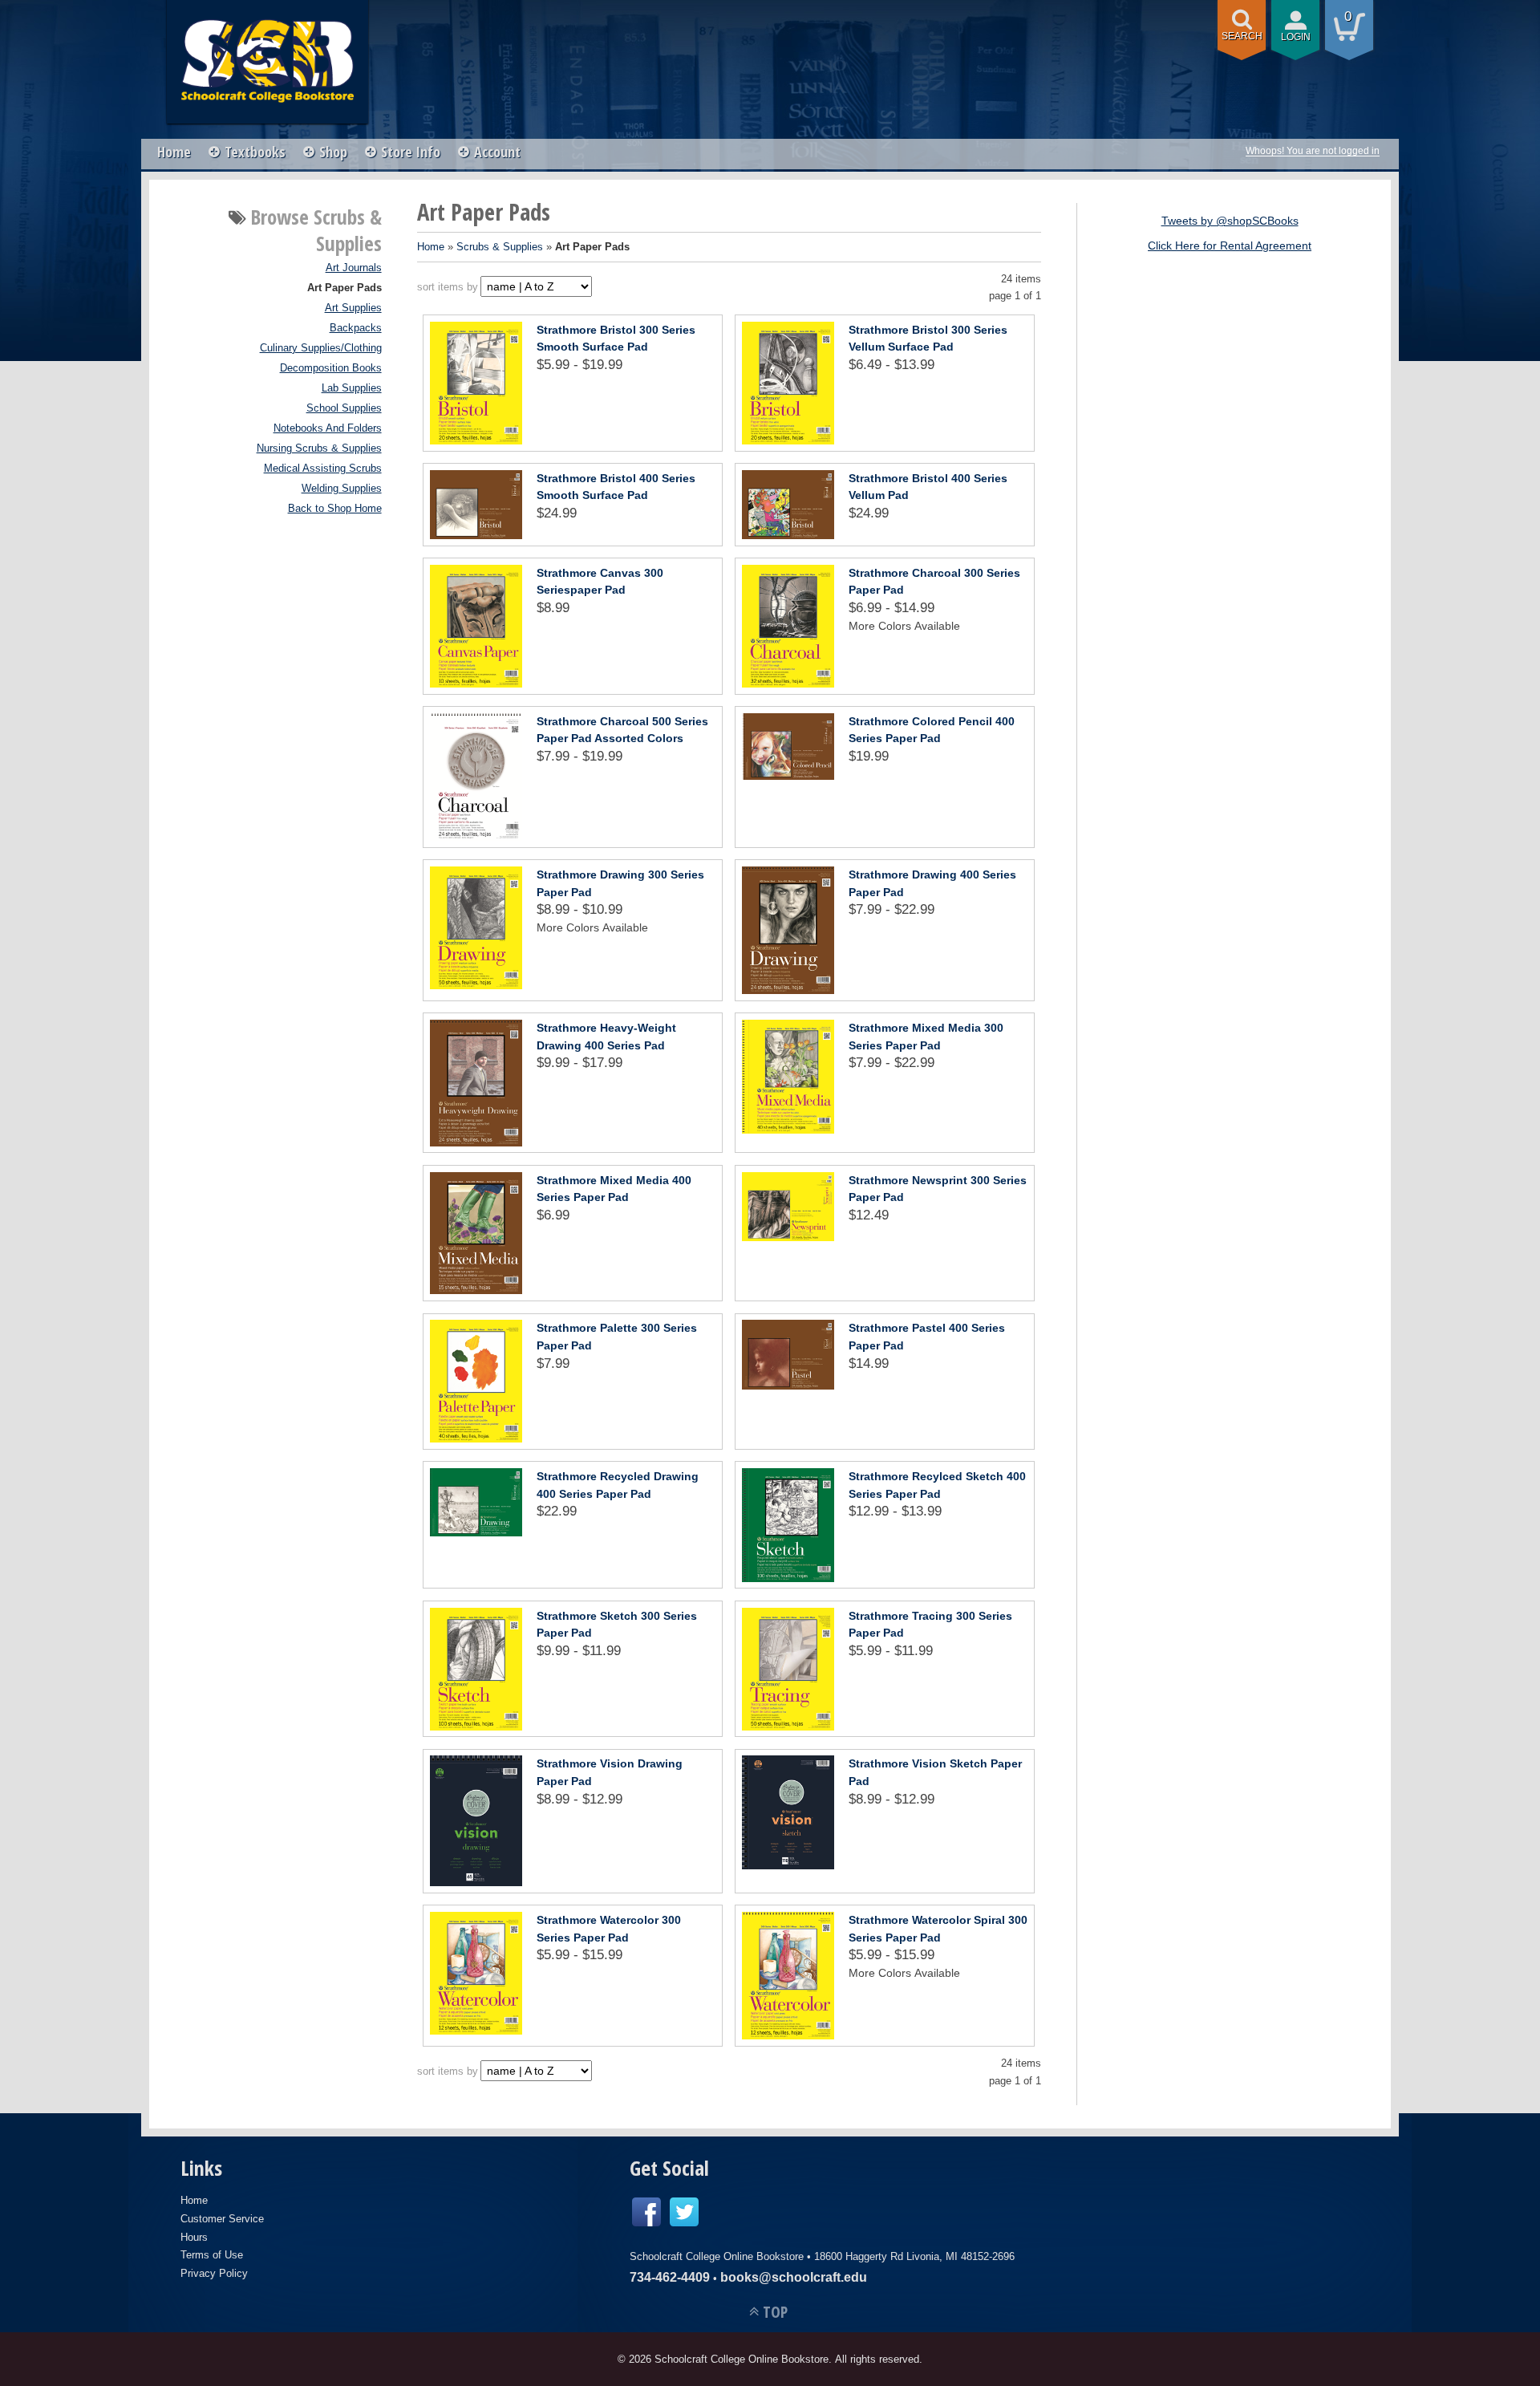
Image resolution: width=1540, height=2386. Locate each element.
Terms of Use (212, 2255)
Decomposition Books (331, 368)
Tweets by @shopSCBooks (1230, 221)
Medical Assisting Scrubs (323, 469)
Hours (194, 2237)
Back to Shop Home (335, 509)
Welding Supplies (342, 489)
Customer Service (222, 2219)
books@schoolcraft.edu (794, 2277)
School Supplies (344, 408)
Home (174, 152)
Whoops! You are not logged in (1313, 151)
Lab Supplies (352, 388)
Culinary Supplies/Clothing (321, 348)
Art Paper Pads (344, 288)
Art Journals (354, 268)
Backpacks (356, 328)
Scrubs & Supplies (500, 247)
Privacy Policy (214, 2273)
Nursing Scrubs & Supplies (319, 448)
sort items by (448, 287)
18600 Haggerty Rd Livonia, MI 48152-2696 (914, 2256)
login (1296, 37)
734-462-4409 (670, 2277)
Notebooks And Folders (328, 428)
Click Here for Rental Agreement (1230, 245)
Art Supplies (353, 308)
